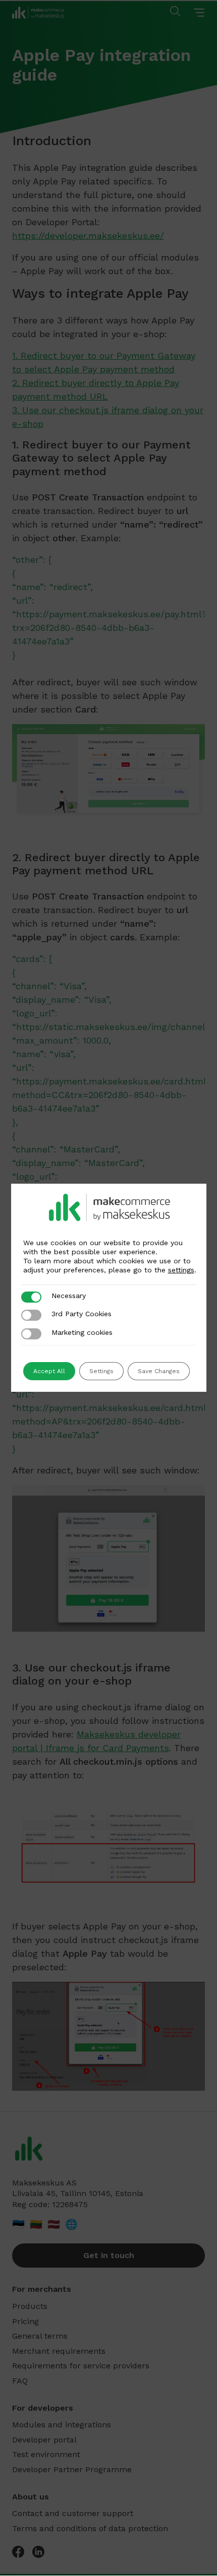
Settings (101, 1371)
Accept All (49, 1371)
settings (181, 1270)
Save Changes (159, 1371)
